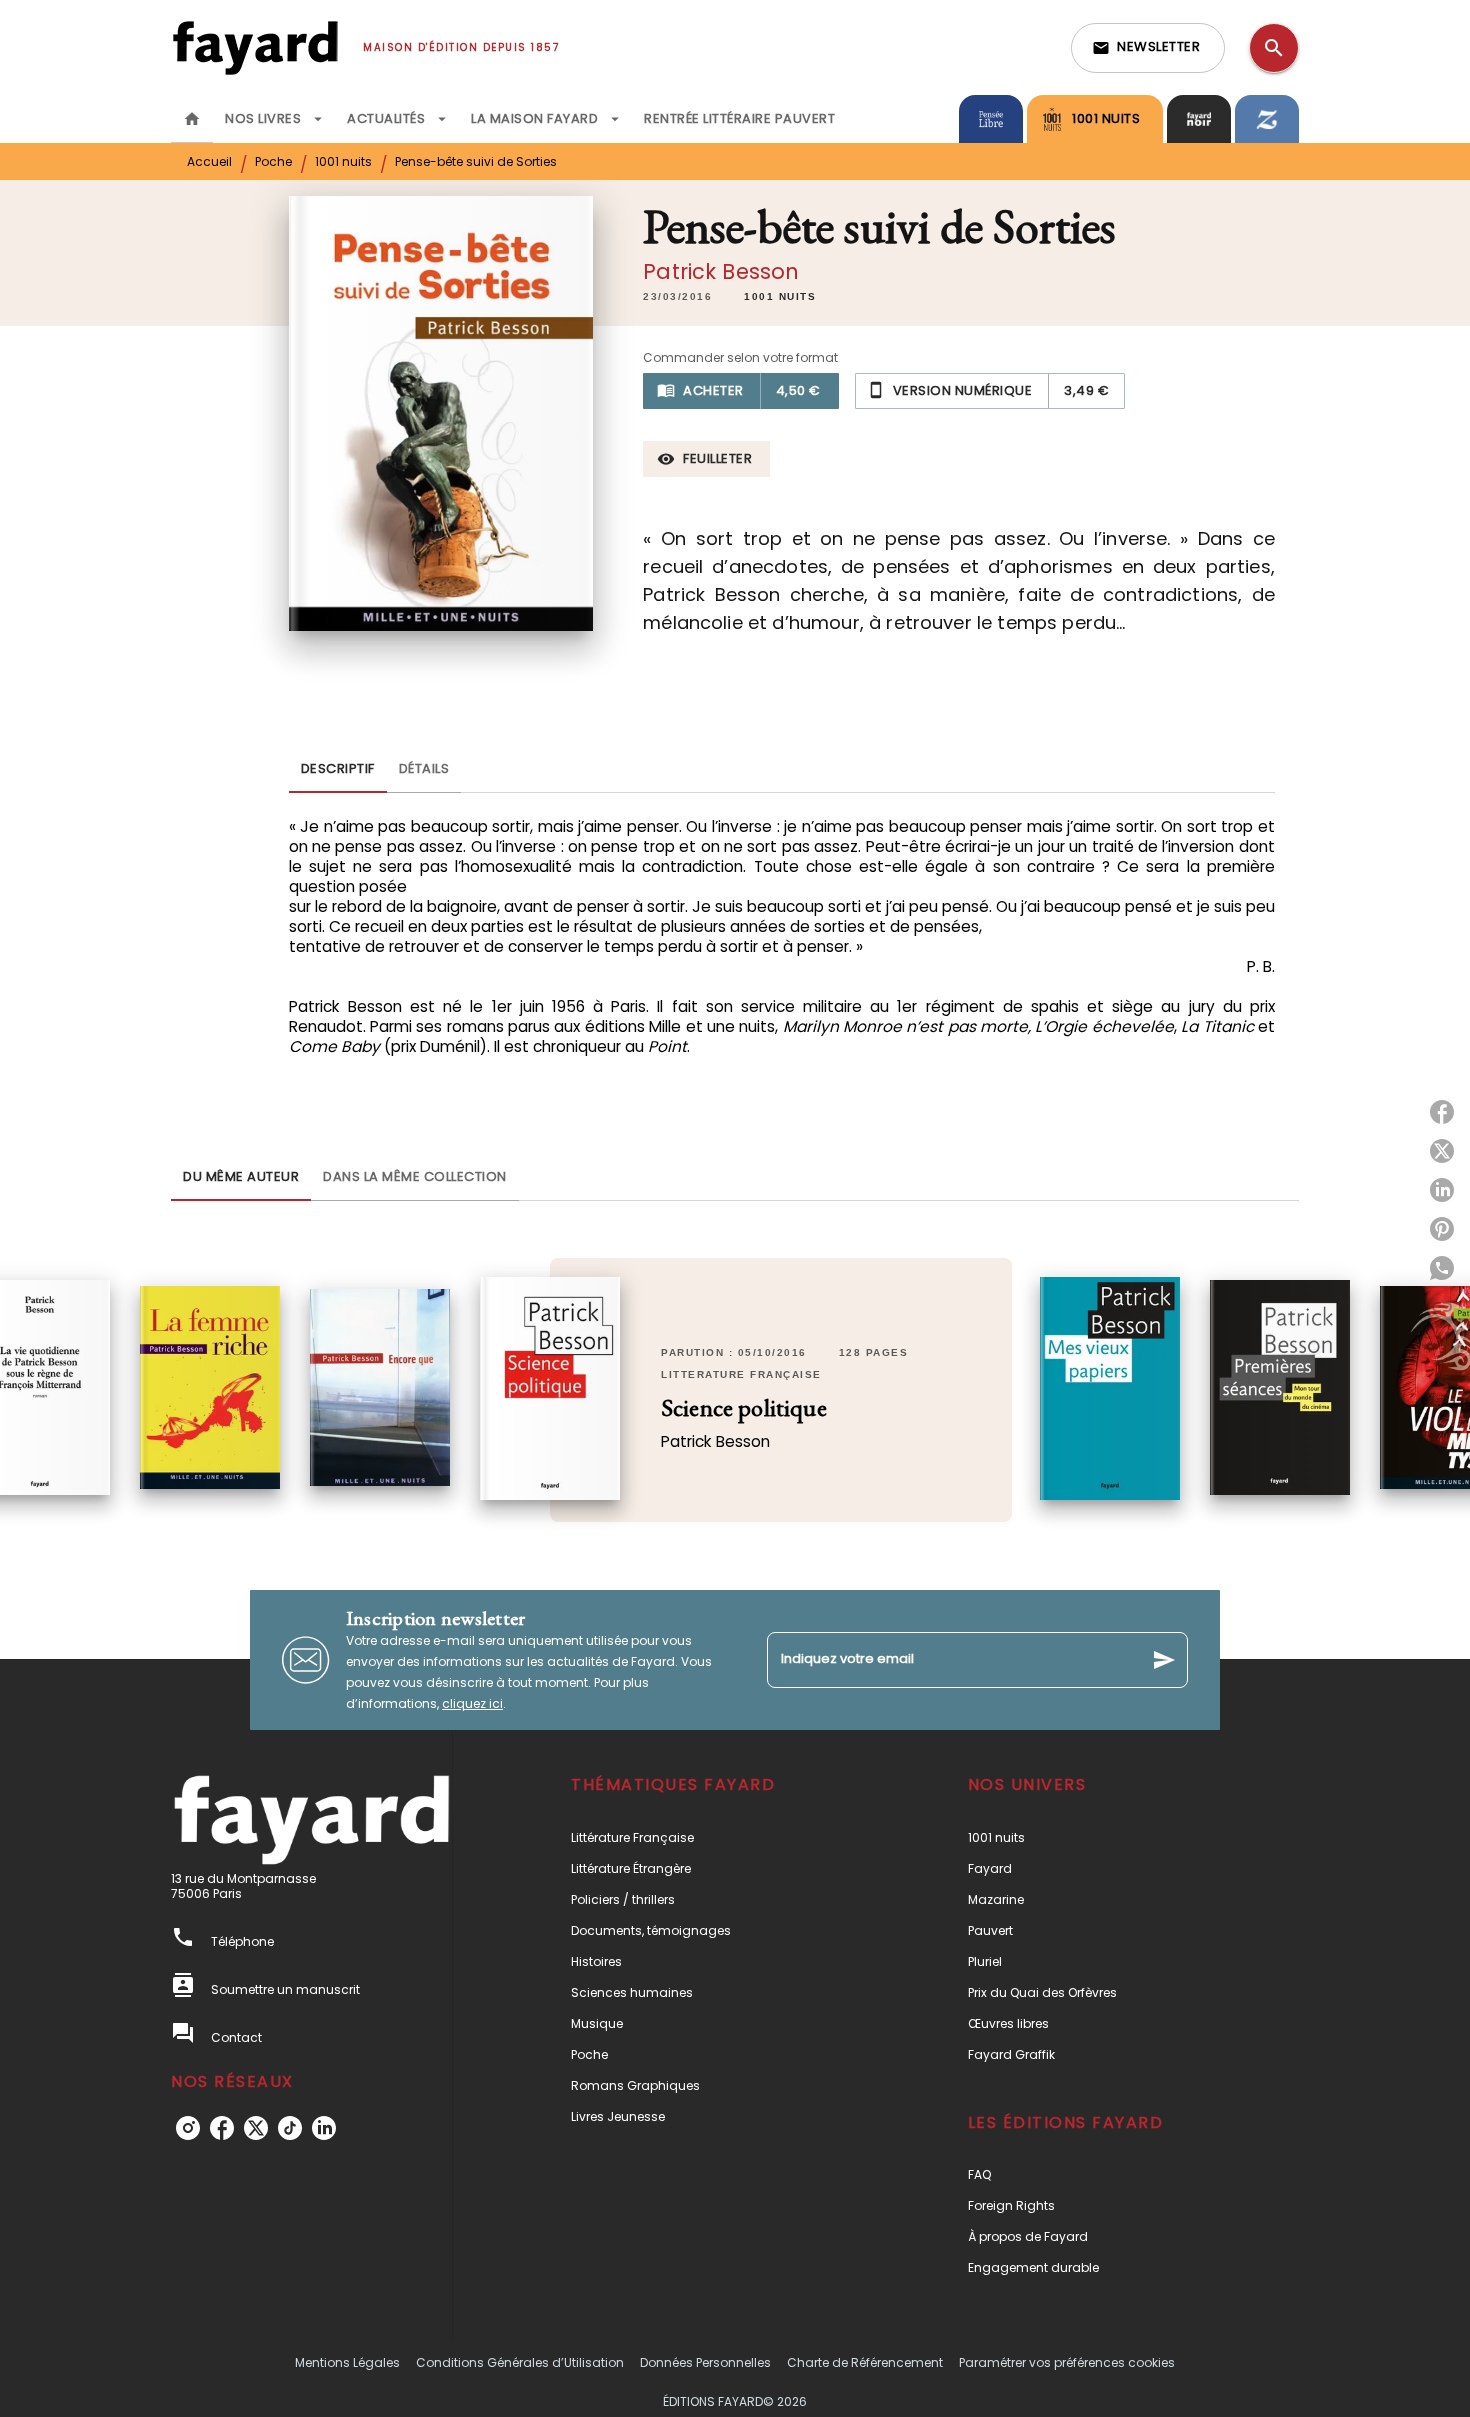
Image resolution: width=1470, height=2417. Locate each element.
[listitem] (188, 2128)
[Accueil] (255, 47)
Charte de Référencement (865, 2362)
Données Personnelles (705, 2362)
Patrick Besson (721, 271)
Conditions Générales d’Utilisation (520, 2362)
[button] (1148, 48)
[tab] (192, 119)
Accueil (209, 161)
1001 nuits (343, 161)
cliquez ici (472, 1703)
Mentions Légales (347, 2362)
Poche (273, 161)
